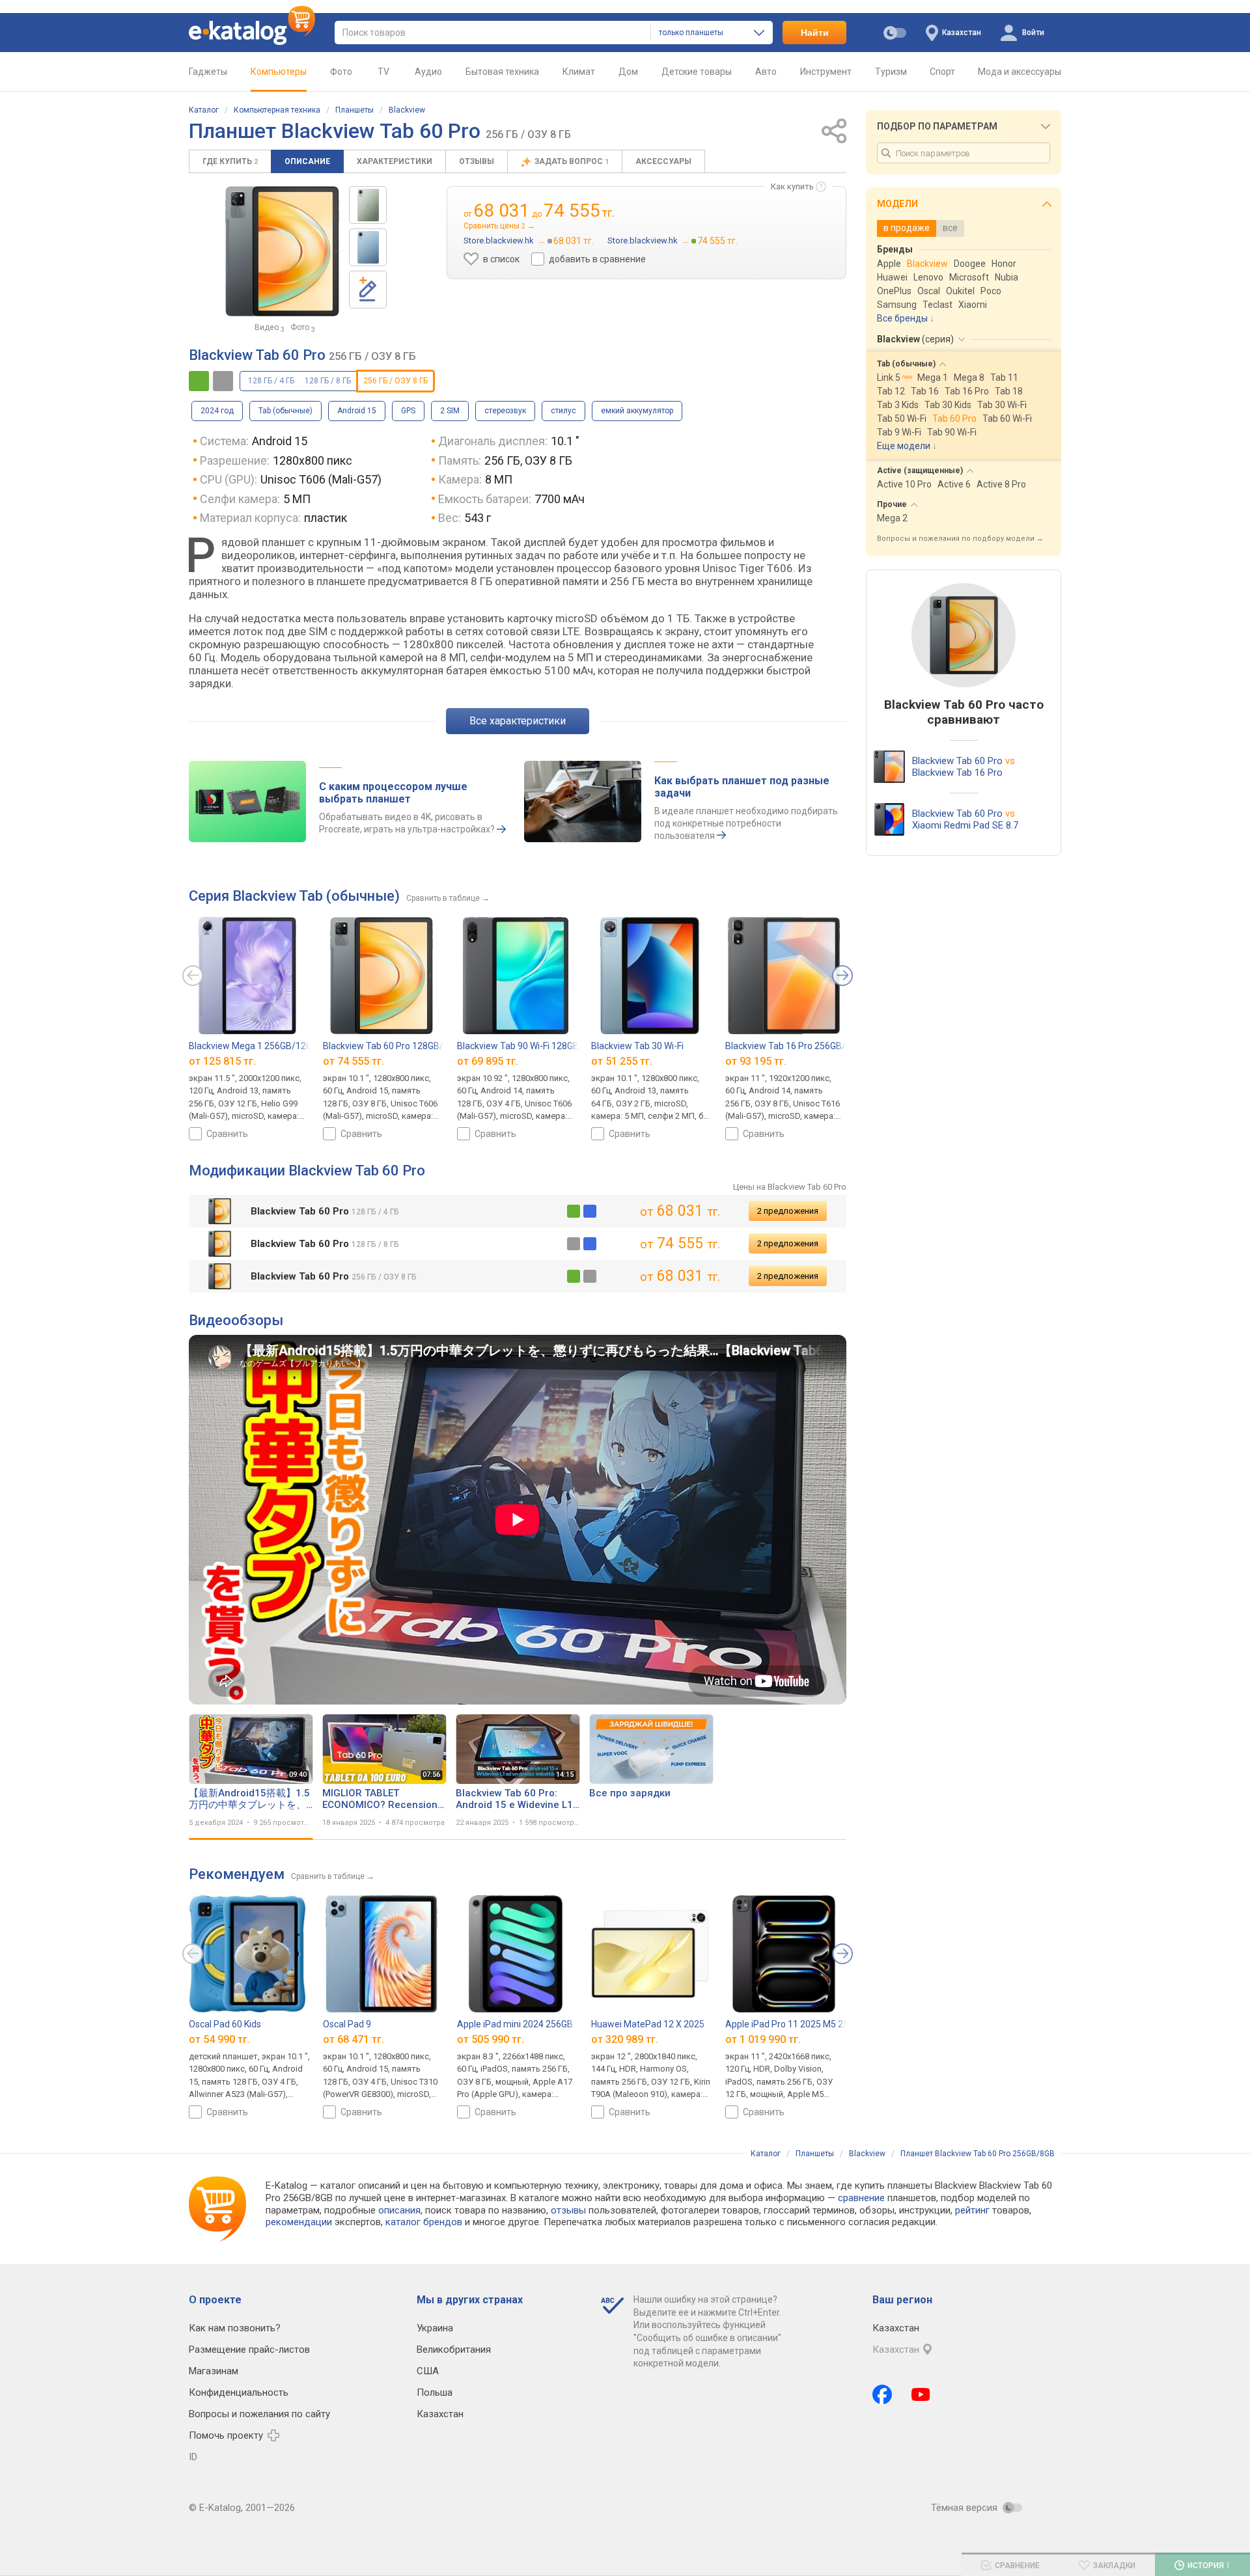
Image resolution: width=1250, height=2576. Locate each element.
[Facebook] (882, 2394)
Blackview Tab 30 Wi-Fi (637, 1046)
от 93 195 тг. (756, 1061)
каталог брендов (424, 2222)
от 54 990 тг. (219, 2039)
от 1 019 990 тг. (763, 2039)
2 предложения (788, 1211)
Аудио (428, 72)
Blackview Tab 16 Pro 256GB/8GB (794, 1046)
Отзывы (477, 161)
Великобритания (454, 2350)
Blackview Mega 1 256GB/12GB (253, 1046)
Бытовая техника (502, 72)
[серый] (574, 1244)
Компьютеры (279, 72)
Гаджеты (208, 72)
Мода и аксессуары (1020, 72)
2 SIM (450, 411)
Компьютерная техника (277, 110)
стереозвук (505, 411)
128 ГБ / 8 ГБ (328, 381)
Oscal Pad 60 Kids (225, 2024)
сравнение (861, 2198)
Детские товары (697, 72)
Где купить (230, 161)
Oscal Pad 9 (347, 2024)
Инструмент (826, 72)
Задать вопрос (572, 161)
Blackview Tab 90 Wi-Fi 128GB (518, 1046)
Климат (579, 72)
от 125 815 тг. (222, 1061)
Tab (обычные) (285, 411)
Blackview (407, 110)
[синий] (590, 1211)
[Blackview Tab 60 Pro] (368, 205)
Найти (815, 33)
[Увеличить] (282, 251)
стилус (563, 411)
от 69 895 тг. (488, 1061)
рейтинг (972, 2210)
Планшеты (354, 110)
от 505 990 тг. (491, 2039)
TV (383, 72)
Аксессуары (663, 161)
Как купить (792, 186)
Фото (341, 72)
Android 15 (357, 411)
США (428, 2371)
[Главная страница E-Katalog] (252, 33)
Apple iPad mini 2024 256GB (515, 2024)
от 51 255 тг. (622, 1061)
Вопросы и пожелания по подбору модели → (960, 539)
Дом (628, 72)
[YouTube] (921, 2394)
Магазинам (214, 2371)
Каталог (204, 110)
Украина (435, 2328)
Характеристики (395, 161)
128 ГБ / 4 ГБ (271, 381)
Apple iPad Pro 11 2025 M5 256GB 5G (802, 2024)
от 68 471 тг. (354, 2039)
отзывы (568, 2210)
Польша (435, 2392)
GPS (408, 411)
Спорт (942, 72)
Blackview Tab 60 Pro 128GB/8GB (392, 1046)
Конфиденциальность (239, 2392)
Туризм (891, 72)
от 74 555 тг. (354, 1061)
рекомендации (299, 2222)
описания (399, 2210)
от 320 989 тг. (625, 2039)
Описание (307, 161)
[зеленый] (574, 1211)
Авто (766, 72)
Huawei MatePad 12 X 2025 (648, 2024)
